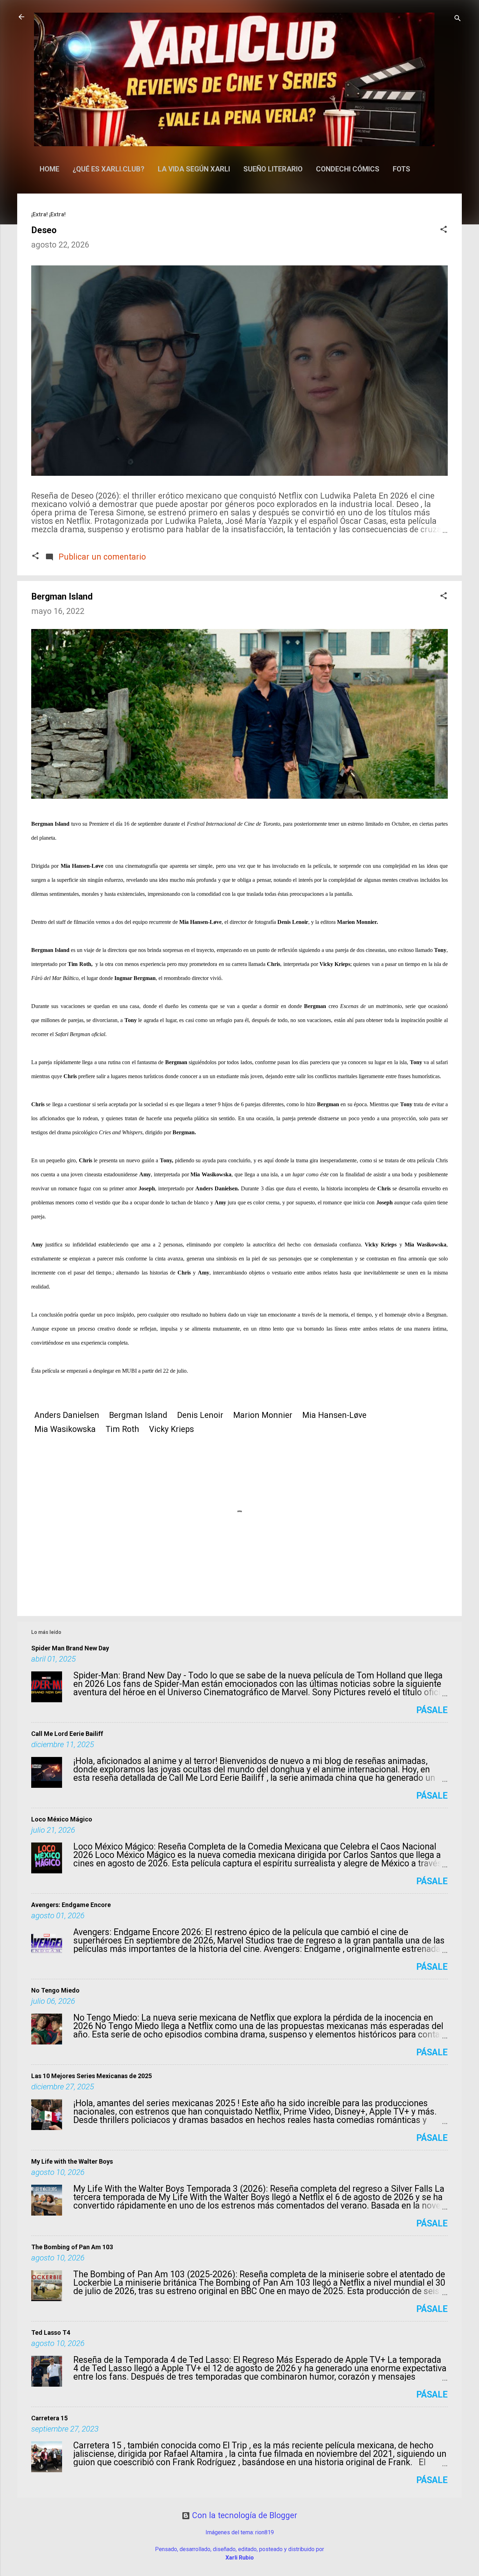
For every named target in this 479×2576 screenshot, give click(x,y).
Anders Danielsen (67, 1415)
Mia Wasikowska (65, 1429)
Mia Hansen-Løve (334, 1415)
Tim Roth (122, 1429)
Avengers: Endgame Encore (71, 1905)
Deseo (44, 230)
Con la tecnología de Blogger (244, 2516)
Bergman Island (138, 1415)
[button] (444, 230)
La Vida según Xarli (194, 169)
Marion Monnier (263, 1415)
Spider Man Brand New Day (70, 1648)
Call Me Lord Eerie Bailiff (67, 1734)
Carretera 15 (49, 2418)
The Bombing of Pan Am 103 (72, 2247)
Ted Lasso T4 (51, 2332)
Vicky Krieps (171, 1429)
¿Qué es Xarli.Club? (109, 169)
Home (49, 169)
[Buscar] (458, 19)
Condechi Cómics (348, 169)
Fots (402, 169)
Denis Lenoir (200, 1415)
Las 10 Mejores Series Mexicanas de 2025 (92, 2076)
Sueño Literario (273, 169)
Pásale (432, 1710)
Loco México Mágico (62, 1819)
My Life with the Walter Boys (72, 2161)
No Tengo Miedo (55, 1990)
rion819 (265, 2532)
